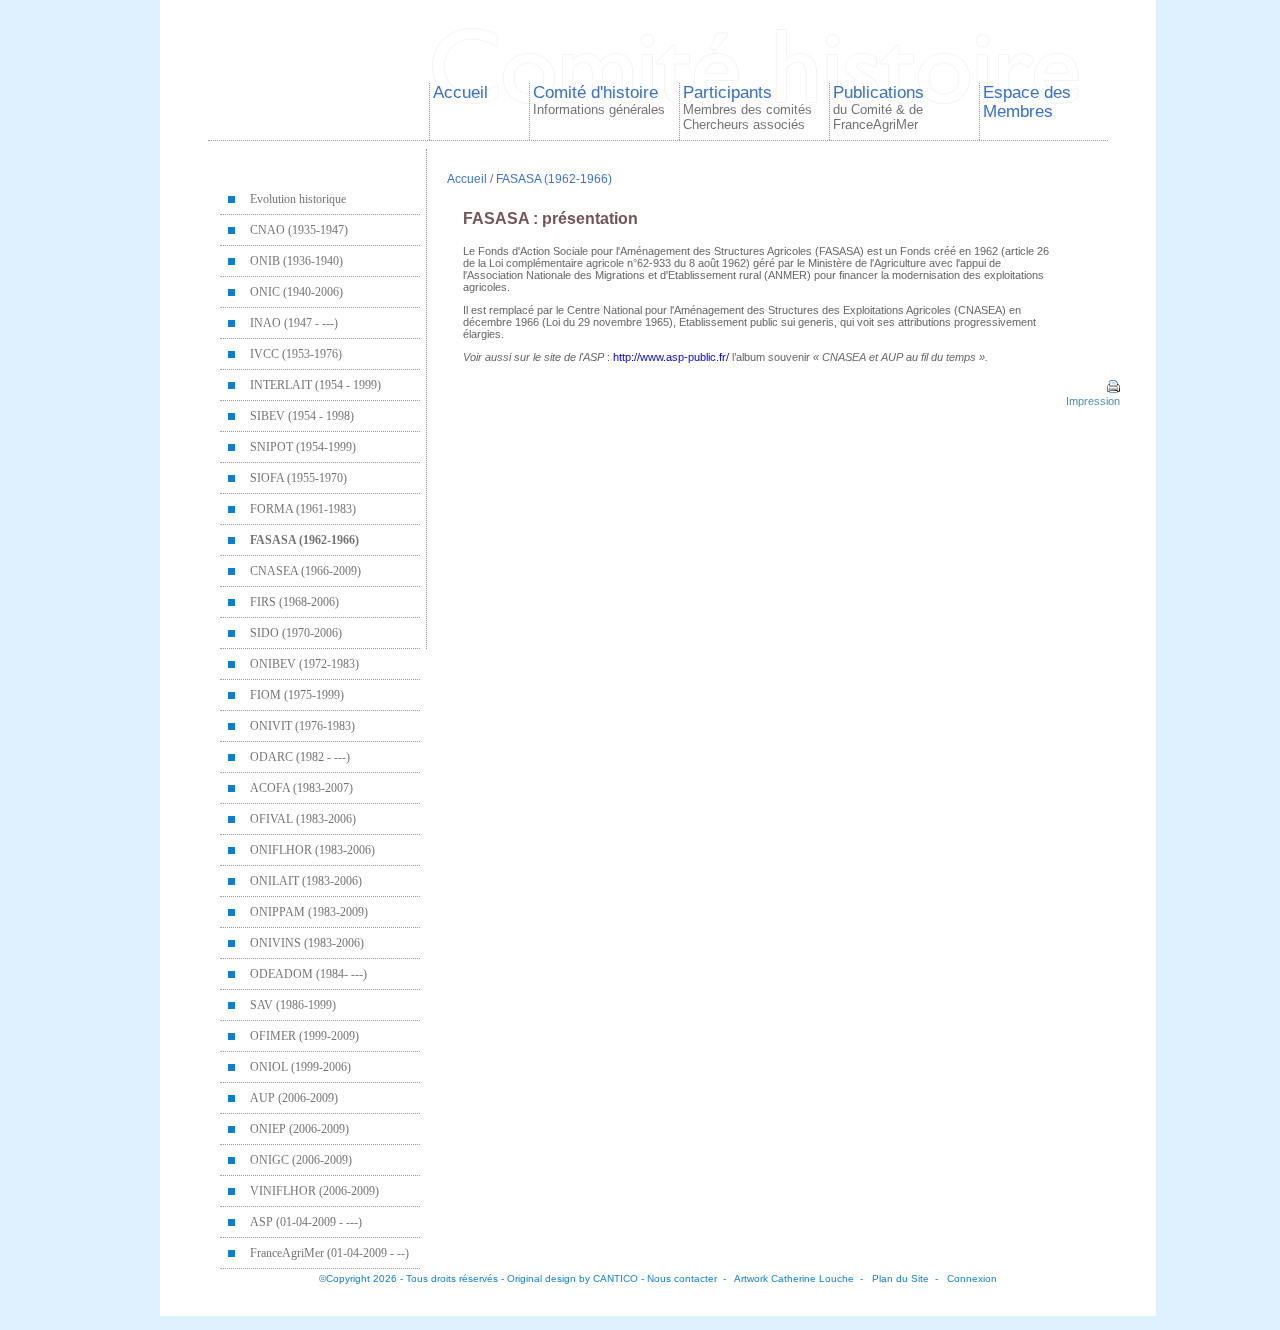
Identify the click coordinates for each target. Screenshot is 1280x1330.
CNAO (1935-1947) (299, 230)
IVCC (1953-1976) (296, 354)
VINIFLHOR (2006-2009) (314, 1191)
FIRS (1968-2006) (294, 602)
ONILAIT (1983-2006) (306, 881)
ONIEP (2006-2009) (299, 1129)
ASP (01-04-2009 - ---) (306, 1222)
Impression (1091, 401)
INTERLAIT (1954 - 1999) (315, 385)
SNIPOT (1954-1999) (303, 447)
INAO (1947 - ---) (294, 323)
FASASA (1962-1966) (304, 540)
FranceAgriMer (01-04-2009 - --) (329, 1253)
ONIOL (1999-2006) (300, 1067)
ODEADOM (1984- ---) (308, 974)
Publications (878, 107)
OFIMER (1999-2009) (304, 1036)
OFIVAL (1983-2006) (303, 819)
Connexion (972, 1278)
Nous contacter (682, 1278)
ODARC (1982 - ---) (300, 757)
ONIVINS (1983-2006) (307, 943)
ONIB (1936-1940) (296, 261)
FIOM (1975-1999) (297, 695)
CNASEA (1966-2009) (305, 571)
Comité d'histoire (599, 100)
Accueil (460, 92)
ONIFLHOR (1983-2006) (312, 850)
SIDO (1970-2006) (296, 633)
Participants (747, 107)
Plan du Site (900, 1278)
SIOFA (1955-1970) (298, 478)
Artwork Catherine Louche (794, 1278)
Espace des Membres (1027, 101)
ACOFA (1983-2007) (301, 788)
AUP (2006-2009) (294, 1098)
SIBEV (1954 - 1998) (302, 416)
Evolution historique (298, 199)
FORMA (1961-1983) (303, 509)
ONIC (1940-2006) (296, 292)
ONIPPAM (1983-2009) (309, 912)
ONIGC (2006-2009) (301, 1160)
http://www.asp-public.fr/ (671, 357)
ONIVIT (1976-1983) (302, 726)
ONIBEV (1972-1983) (304, 664)
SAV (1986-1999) (293, 1005)
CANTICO (615, 1278)
